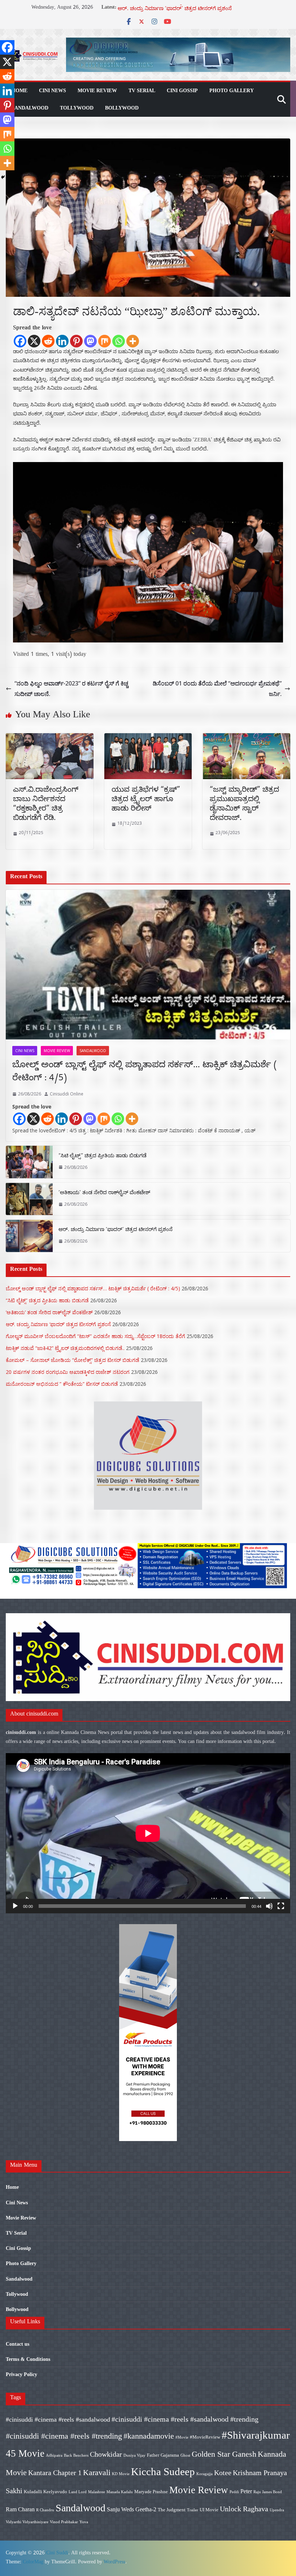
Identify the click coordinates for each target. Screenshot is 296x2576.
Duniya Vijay (134, 2455)
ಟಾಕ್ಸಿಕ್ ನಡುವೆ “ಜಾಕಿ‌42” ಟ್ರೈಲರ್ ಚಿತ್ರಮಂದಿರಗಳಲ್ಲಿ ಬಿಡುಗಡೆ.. (65, 1348)
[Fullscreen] (281, 1906)
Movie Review (97, 91)
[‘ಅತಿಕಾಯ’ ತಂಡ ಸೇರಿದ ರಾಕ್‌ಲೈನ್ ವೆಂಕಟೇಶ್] (29, 1199)
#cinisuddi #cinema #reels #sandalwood (58, 2419)
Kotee (223, 2473)
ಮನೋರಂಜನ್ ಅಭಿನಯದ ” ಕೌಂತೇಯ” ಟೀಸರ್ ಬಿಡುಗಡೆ (62, 1384)
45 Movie (25, 2453)
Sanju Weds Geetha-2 (132, 2509)
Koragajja (204, 2474)
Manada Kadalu (120, 2492)
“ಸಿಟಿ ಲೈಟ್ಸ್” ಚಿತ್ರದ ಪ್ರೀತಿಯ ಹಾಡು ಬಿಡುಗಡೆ (103, 1157)
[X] (34, 341)
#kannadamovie (149, 2436)
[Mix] (105, 341)
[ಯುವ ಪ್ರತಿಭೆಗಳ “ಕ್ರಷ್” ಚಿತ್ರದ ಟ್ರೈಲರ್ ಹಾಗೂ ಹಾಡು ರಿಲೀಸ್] (148, 738)
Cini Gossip (182, 91)
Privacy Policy (21, 2374)
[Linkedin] (62, 341)
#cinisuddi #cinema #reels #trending (64, 2436)
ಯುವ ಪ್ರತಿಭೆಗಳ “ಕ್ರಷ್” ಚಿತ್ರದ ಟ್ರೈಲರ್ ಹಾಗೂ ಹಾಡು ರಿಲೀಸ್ (146, 800)
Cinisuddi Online (67, 1094)
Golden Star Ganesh (224, 2454)
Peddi (234, 2492)
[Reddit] (48, 341)
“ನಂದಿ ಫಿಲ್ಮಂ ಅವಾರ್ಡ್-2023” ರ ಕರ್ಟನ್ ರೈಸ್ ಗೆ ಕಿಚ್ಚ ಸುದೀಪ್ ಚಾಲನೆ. (71, 689)
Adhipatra (54, 2455)
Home (19, 91)
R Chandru (45, 2510)
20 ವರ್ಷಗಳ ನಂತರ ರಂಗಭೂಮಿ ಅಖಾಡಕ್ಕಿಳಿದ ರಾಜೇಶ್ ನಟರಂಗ (68, 1372)
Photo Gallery (232, 91)
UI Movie (209, 2510)
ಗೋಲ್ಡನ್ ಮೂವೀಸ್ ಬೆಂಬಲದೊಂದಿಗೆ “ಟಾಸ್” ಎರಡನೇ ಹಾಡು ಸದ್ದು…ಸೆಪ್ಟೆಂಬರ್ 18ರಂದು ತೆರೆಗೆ (95, 1336)
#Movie (182, 2437)
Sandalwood (30, 108)
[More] (133, 341)
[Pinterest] (76, 341)
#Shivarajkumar (256, 2435)
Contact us (18, 2344)
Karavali (97, 2472)
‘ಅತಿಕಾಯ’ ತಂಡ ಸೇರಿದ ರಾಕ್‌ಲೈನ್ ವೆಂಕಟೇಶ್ (164, 8)
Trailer (193, 2510)
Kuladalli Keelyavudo (45, 2492)
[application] (148, 1833)
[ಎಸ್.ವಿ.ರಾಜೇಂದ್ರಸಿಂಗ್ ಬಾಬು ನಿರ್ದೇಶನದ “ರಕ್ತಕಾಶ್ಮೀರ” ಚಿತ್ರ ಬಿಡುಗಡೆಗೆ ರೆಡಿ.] (50, 738)
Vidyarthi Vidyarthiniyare (27, 2522)
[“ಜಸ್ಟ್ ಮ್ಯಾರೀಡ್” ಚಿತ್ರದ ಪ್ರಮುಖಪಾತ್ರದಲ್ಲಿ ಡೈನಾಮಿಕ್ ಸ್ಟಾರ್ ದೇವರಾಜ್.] (246, 738)
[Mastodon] (90, 341)
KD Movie (121, 2474)
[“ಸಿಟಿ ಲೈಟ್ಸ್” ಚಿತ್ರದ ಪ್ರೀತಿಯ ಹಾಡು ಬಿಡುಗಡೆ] (29, 1162)
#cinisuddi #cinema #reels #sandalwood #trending (185, 2419)
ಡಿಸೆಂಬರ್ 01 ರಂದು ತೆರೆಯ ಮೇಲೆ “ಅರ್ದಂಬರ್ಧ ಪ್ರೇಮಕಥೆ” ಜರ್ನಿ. (217, 689)
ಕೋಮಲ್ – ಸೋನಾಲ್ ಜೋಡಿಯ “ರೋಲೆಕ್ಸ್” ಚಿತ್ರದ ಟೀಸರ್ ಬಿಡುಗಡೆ (73, 1360)
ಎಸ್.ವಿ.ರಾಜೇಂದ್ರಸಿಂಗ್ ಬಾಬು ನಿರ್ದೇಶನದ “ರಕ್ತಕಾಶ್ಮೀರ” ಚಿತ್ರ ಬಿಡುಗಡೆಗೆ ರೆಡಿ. (46, 805)
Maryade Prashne (151, 2492)
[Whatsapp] (119, 341)
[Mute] (269, 1906)
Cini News (53, 91)
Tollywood (77, 108)
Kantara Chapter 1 (55, 2473)
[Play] (15, 1906)
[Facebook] (20, 341)
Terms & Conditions (28, 2359)
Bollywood (122, 108)
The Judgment (172, 2510)
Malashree (97, 2492)
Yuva (84, 2522)
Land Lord (78, 2492)
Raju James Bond (268, 2492)
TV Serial (142, 91)
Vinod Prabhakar (64, 2522)
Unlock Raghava (244, 2509)
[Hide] (3, 177)
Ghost (185, 2455)
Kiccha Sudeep (163, 2472)
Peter (246, 2491)
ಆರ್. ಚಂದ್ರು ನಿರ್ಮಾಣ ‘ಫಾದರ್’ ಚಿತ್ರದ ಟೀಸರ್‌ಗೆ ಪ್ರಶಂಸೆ (116, 1231)
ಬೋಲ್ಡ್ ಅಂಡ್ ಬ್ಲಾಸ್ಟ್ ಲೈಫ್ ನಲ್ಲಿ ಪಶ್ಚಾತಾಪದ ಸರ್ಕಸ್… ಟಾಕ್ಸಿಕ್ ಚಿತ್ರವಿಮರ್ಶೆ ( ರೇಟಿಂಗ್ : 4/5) (145, 1073)
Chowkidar (106, 2454)
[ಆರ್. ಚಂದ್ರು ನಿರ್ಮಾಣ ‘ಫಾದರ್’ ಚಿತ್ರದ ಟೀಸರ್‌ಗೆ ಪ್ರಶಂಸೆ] (29, 1236)
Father (153, 2455)
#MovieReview (205, 2437)
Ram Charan (20, 2509)
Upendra (277, 2510)
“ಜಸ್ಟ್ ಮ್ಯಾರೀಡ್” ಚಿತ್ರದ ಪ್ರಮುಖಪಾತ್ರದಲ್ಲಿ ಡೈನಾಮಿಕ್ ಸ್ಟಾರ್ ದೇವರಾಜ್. (244, 805)
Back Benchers (76, 2455)
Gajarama (170, 2455)
